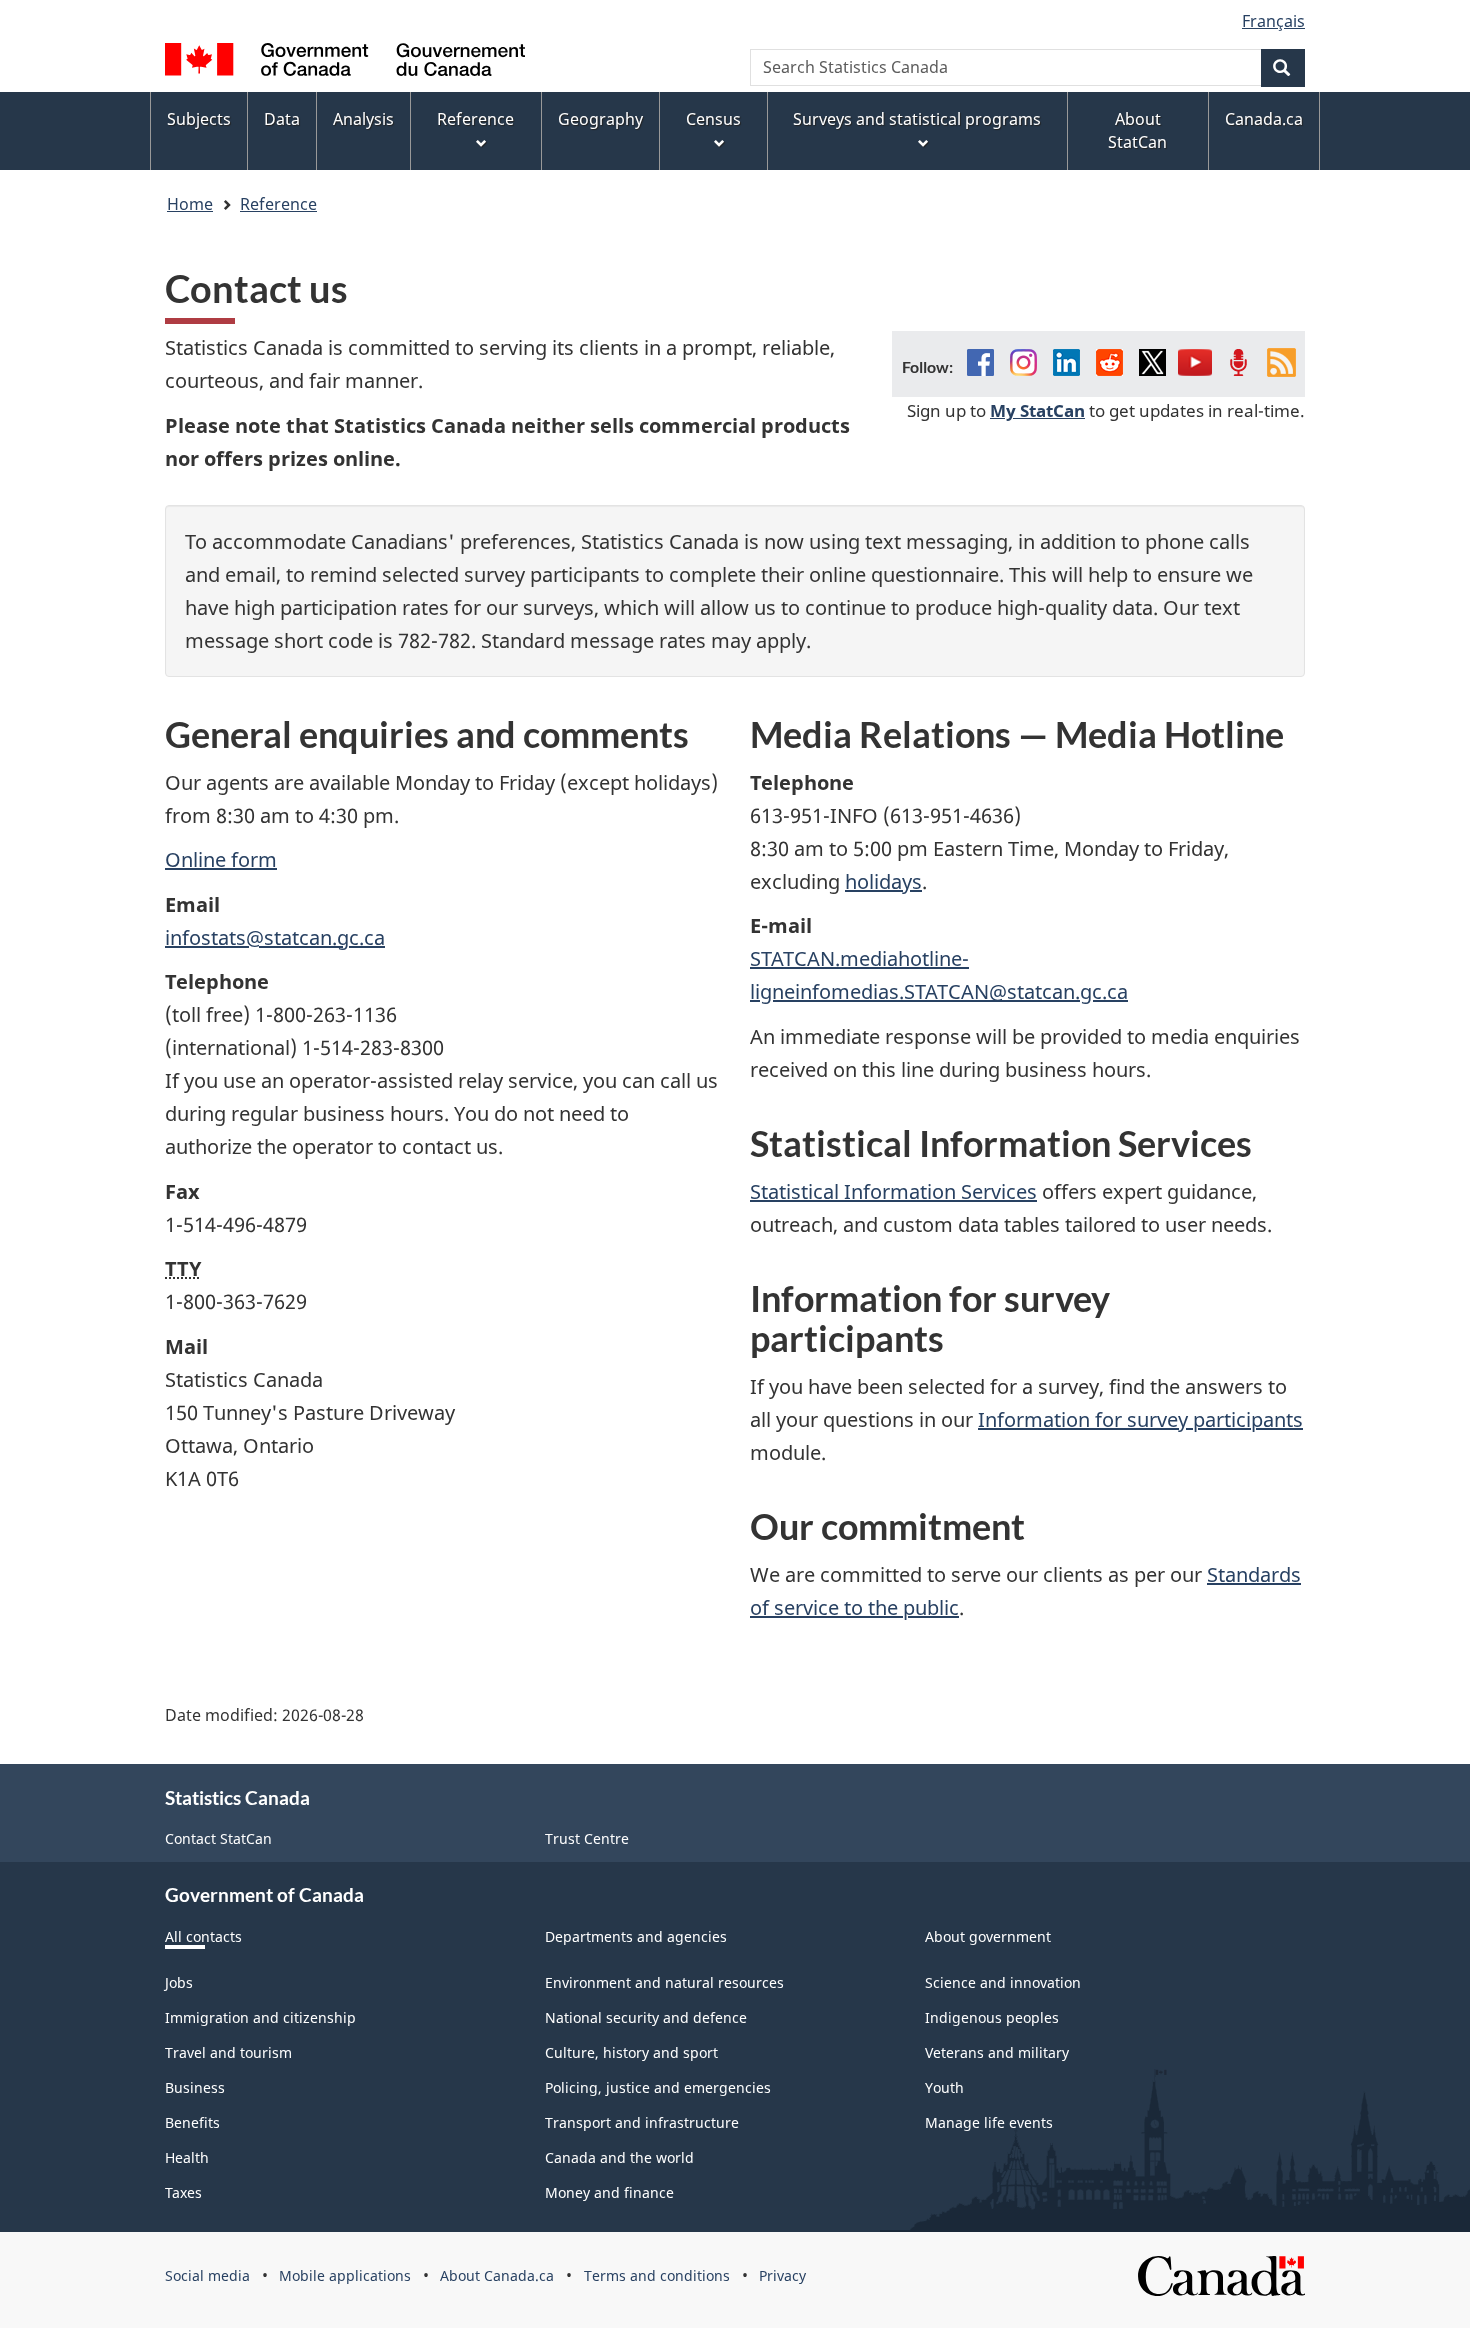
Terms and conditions (657, 2275)
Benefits (192, 2122)
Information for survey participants (1140, 1419)
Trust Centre (587, 1838)
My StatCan (1037, 410)
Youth (944, 2087)
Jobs (179, 1982)
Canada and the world (619, 2157)
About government (988, 1936)
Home (190, 204)
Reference (278, 204)
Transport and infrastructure (642, 2122)
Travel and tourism (228, 2052)
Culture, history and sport (631, 2052)
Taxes (183, 2192)
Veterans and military (997, 2052)
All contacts (203, 1936)
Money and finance (609, 2192)
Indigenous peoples (992, 2017)
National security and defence (646, 2017)
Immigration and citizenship (260, 2017)
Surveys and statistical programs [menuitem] (917, 119)
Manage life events (989, 2122)
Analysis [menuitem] (363, 119)
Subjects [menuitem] (199, 119)
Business (195, 2087)
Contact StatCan (218, 1838)
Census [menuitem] (713, 119)
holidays (883, 881)
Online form (221, 859)
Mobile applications (345, 2275)
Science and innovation (1003, 1982)
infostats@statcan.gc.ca (275, 937)
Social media (207, 2275)
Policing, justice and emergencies (658, 2087)
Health (187, 2157)
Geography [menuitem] (600, 119)
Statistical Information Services (893, 1191)
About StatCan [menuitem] (1137, 130)
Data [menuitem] (282, 119)
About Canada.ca (497, 2275)
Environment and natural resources (664, 1982)
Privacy (782, 2275)
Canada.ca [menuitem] (1264, 119)
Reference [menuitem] (475, 119)
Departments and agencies (636, 1936)
